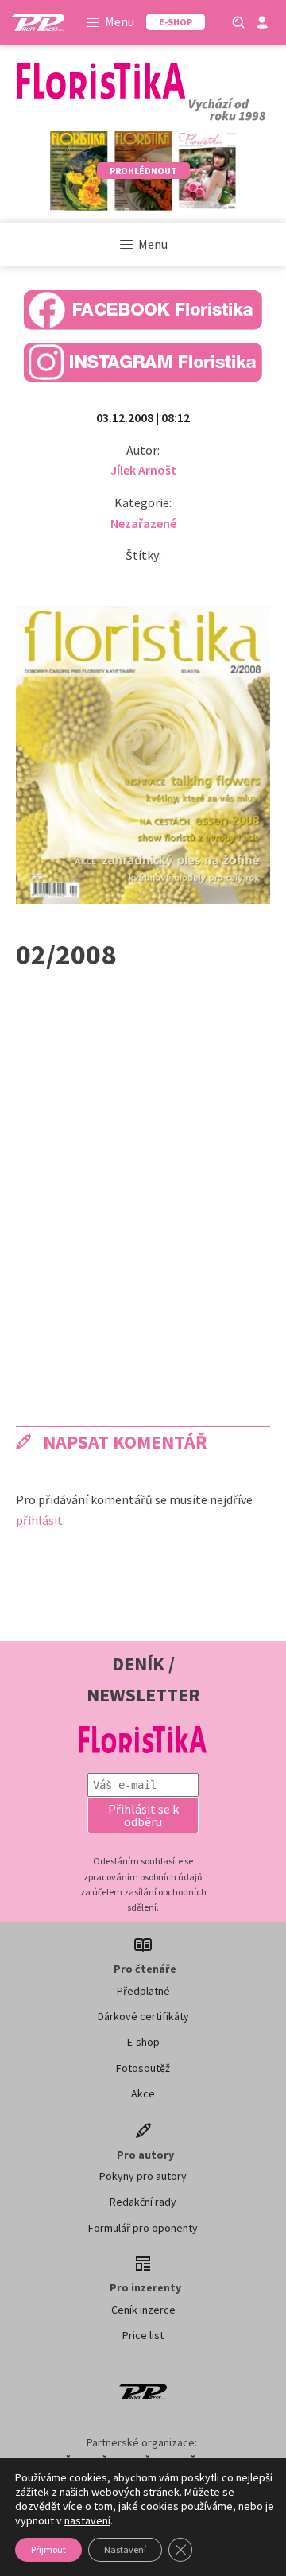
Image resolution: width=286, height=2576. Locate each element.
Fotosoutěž (143, 2068)
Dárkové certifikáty (143, 2016)
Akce (143, 2093)
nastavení (87, 2520)
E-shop (143, 2042)
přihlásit (39, 1520)
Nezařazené (143, 523)
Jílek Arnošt (143, 470)
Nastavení (125, 2549)
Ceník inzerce (143, 2310)
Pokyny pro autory (143, 2176)
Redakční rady (143, 2202)
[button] (143, 1815)
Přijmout (48, 2549)
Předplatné (143, 1991)
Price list (143, 2335)
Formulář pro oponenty (143, 2228)
